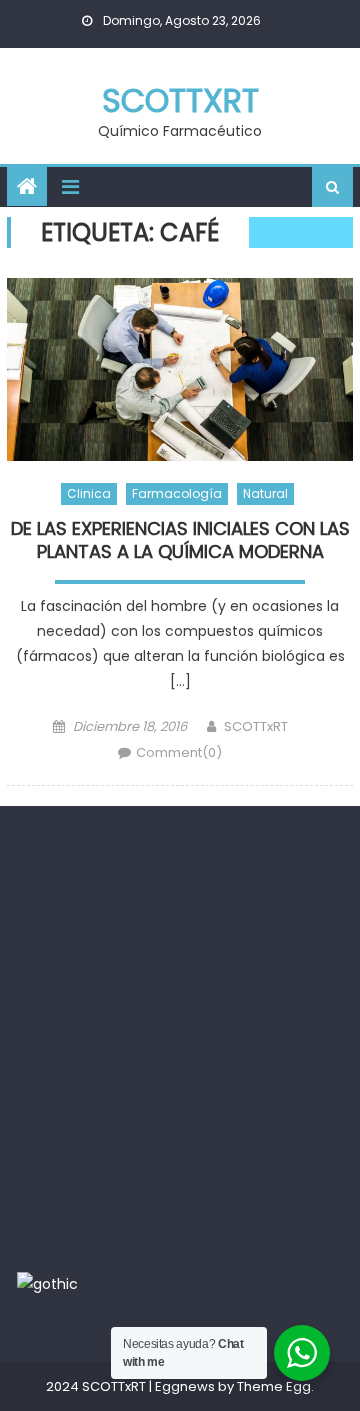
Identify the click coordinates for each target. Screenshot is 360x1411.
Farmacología (177, 493)
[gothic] (47, 1283)
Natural (265, 493)
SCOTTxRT (180, 100)
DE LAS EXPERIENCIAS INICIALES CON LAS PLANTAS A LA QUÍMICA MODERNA (180, 540)
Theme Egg (274, 1386)
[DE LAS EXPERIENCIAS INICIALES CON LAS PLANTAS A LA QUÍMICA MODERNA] (180, 369)
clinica (89, 493)
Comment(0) (179, 752)
